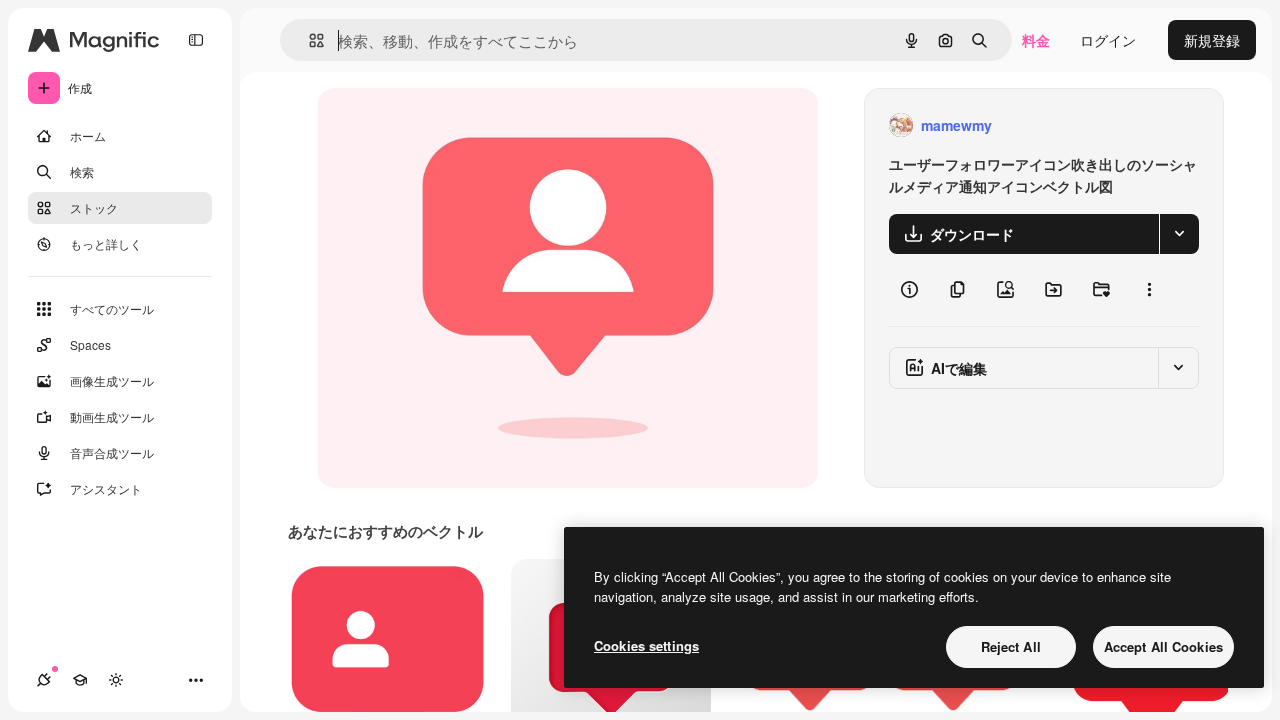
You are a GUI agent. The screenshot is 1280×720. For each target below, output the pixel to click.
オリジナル (455, 125)
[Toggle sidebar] (196, 40)
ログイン (1108, 40)
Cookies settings (646, 645)
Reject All (1011, 646)
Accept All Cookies (1163, 646)
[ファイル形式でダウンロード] (1179, 234)
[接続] (44, 680)
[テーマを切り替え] (116, 680)
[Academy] (80, 680)
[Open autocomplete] (308, 40)
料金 (1036, 40)
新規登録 (1212, 40)
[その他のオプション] (1149, 290)
